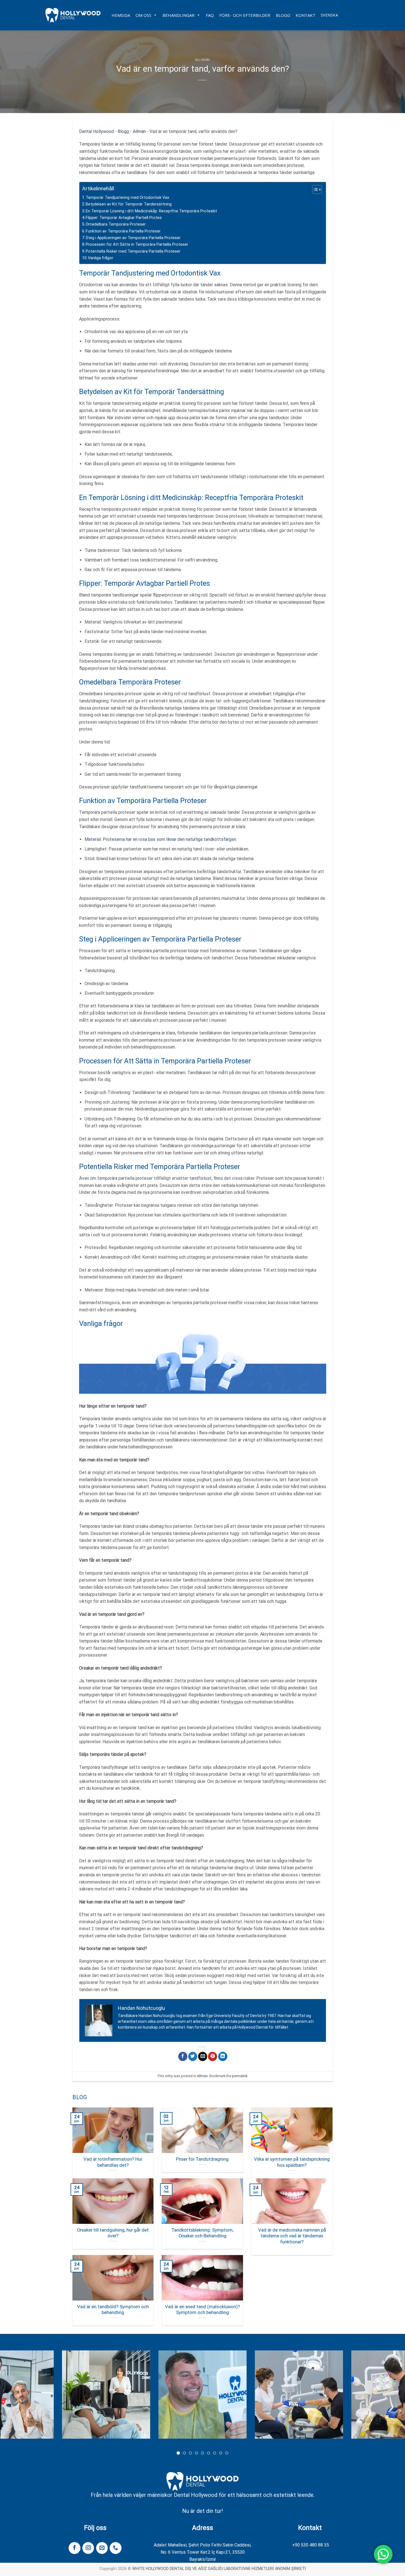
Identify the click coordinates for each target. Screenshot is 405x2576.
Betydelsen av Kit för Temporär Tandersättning (129, 204)
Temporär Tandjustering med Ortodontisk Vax (127, 198)
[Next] (390, 2399)
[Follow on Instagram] (88, 2548)
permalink (240, 2076)
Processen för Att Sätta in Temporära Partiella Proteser (137, 244)
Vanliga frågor (101, 258)
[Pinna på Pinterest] (213, 2056)
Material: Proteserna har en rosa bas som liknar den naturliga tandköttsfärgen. (161, 839)
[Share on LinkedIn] (223, 2056)
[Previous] (15, 2399)
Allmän (202, 60)
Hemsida (121, 15)
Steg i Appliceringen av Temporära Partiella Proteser (133, 238)
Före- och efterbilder (245, 15)
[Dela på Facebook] (183, 2056)
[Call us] (115, 2548)
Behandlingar (179, 15)
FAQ (210, 15)
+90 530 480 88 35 (310, 2545)
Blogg (283, 15)
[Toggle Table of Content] (314, 189)
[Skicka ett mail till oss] (102, 2548)
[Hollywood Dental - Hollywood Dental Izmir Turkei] (73, 15)
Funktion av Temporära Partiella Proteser (123, 231)
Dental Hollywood (96, 131)
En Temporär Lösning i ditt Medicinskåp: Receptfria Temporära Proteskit (151, 211)
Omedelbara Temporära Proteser (116, 224)
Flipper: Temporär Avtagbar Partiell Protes (124, 218)
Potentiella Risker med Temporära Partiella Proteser (133, 251)
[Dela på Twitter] (193, 2056)
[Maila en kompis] (203, 2056)
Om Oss (143, 15)
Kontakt (306, 15)
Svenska (329, 15)
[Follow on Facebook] (74, 2548)
